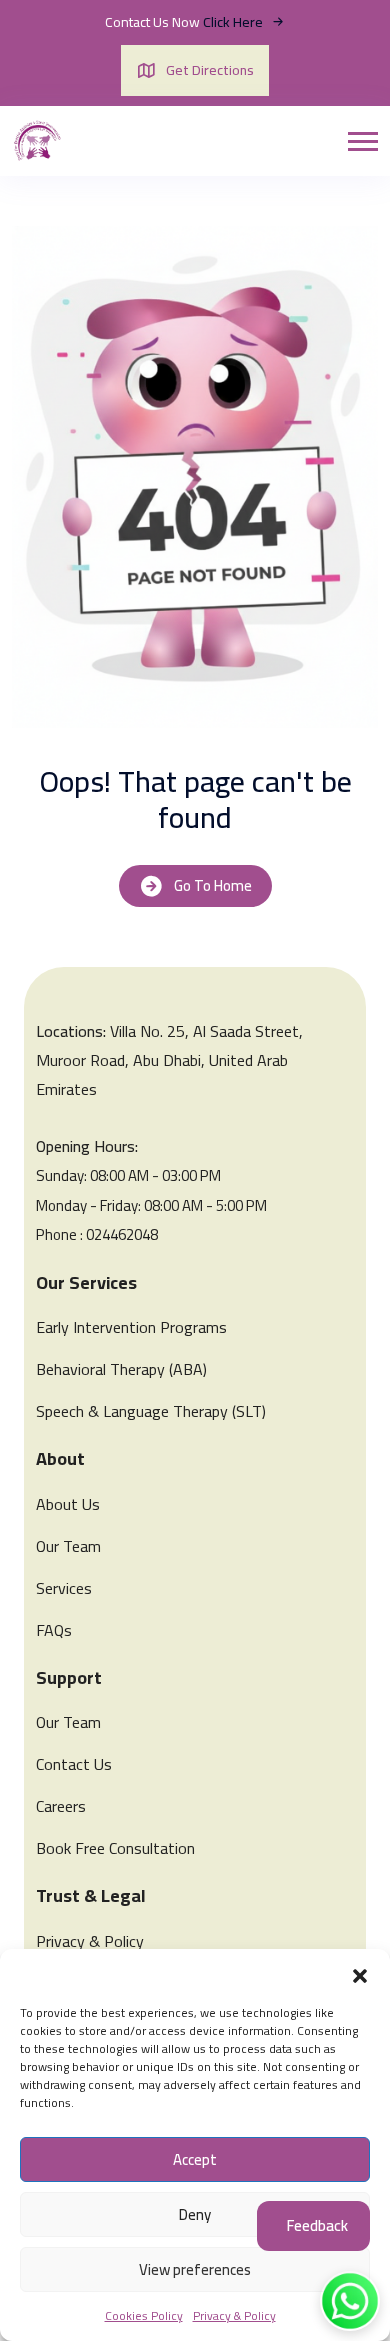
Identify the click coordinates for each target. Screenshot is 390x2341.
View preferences (195, 2269)
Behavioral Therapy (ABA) (121, 1369)
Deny (195, 2214)
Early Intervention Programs (131, 1327)
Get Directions (210, 70)
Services (64, 1588)
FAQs (54, 1630)
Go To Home (213, 885)
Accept (195, 2159)
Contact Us (74, 1764)
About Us (68, 1504)
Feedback (317, 2225)
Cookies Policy (144, 2315)
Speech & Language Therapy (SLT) (151, 1411)
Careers (61, 1806)
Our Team (68, 1546)
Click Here (234, 22)
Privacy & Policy (234, 2315)
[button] (360, 1974)
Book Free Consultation (115, 1848)
